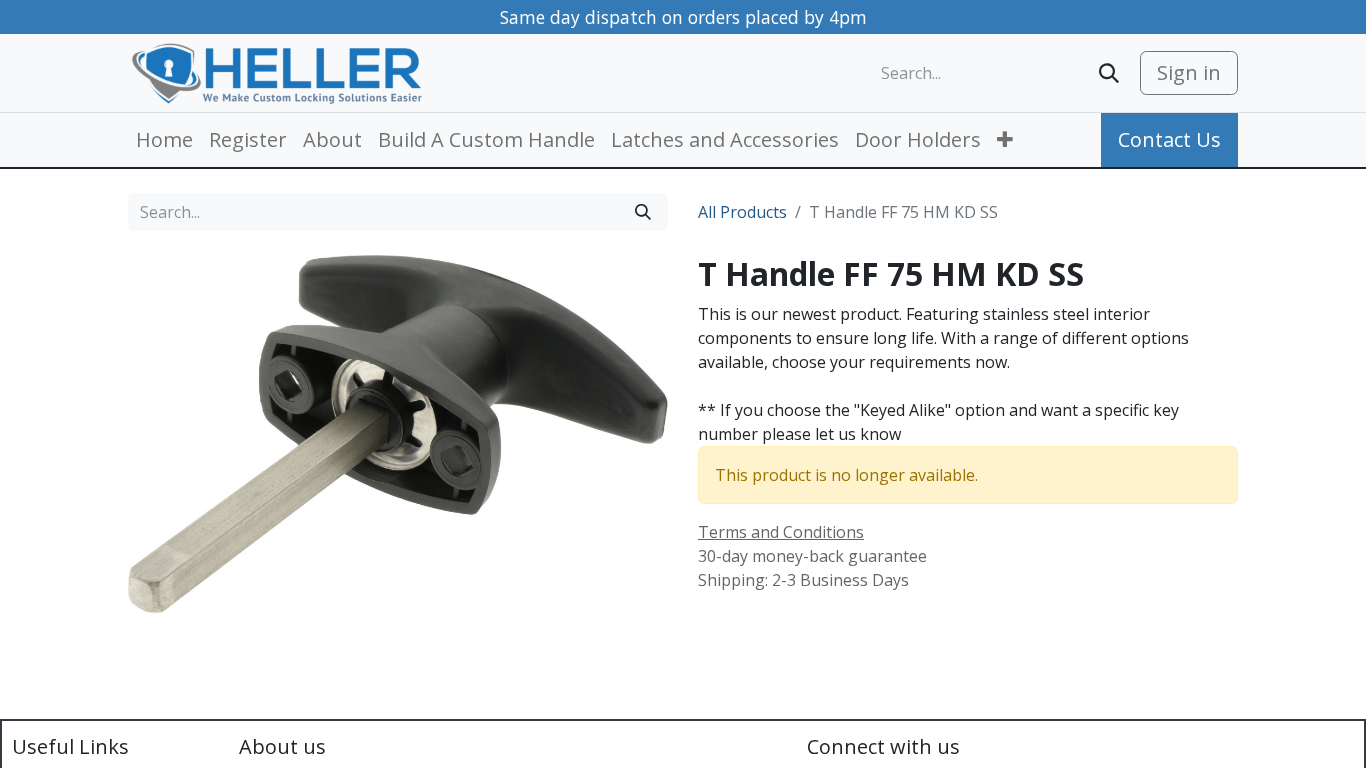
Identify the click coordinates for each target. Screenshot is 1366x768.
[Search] (1109, 73)
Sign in (1189, 72)
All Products (742, 212)
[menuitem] (164, 140)
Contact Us (1169, 139)
